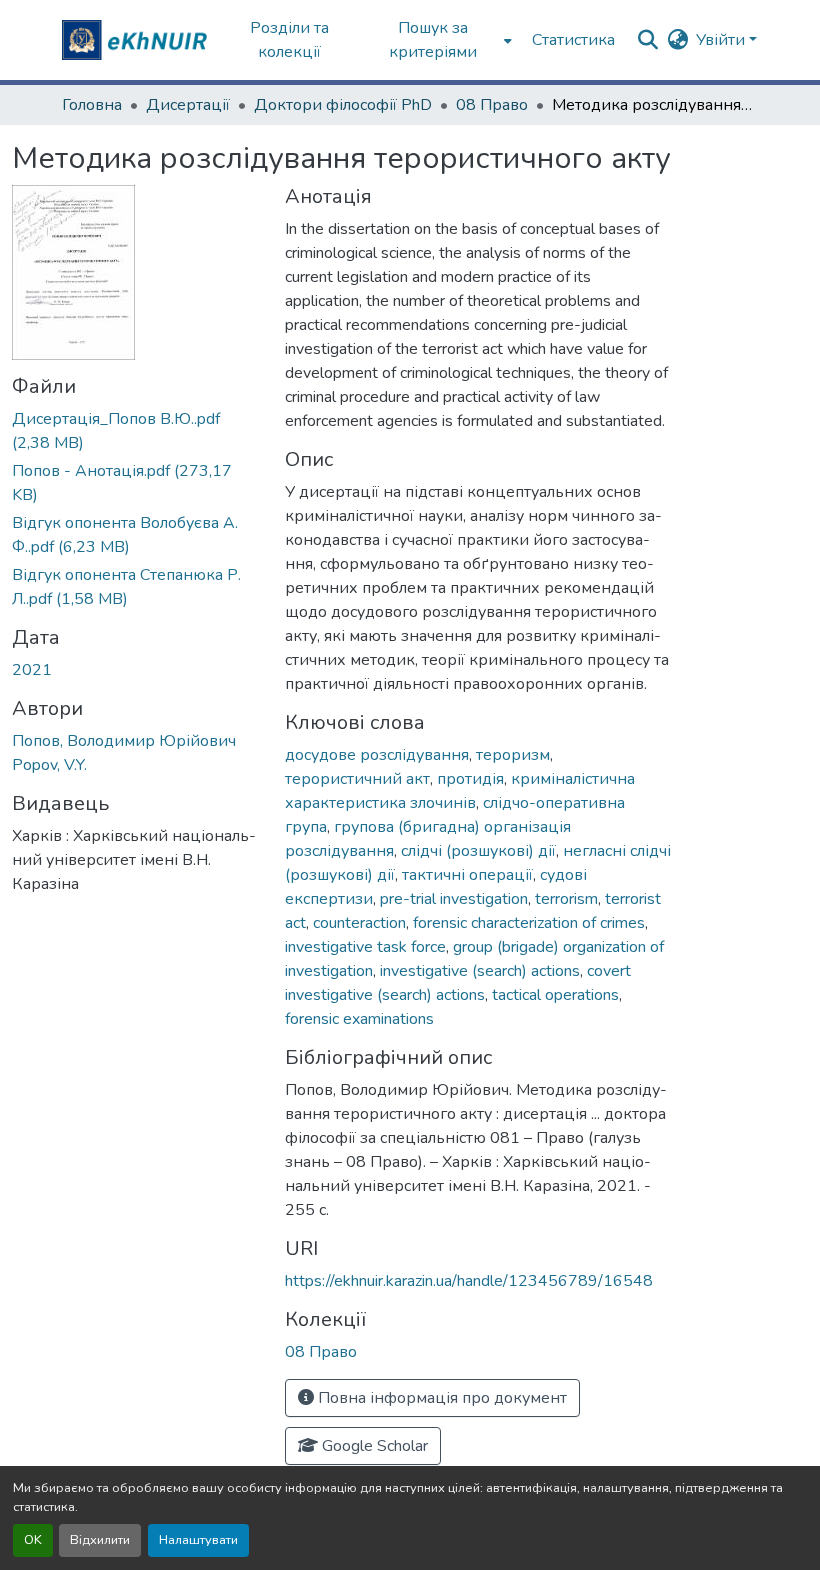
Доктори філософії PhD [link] (343, 105)
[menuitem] (439, 40)
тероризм (513, 755)
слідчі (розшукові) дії (478, 851)
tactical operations (555, 995)
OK (33, 1540)
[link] (136, 431)
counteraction (359, 923)
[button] (137, 40)
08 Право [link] (492, 105)
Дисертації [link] (188, 105)
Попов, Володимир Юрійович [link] (124, 741)
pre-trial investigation (454, 899)
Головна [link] (92, 105)
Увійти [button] (722, 40)
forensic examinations (359, 1019)
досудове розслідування (377, 755)
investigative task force (365, 947)
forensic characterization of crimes (529, 923)
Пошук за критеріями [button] (433, 40)
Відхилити (100, 1540)
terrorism (566, 899)
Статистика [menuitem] (573, 40)
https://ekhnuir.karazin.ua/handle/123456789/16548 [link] (469, 1281)
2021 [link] (32, 670)
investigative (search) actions (480, 971)
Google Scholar (373, 1446)
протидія (470, 779)
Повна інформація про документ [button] (440, 1398)
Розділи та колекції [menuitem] (289, 40)
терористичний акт (357, 779)
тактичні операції (467, 875)
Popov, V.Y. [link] (49, 765)
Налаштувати (198, 1540)
